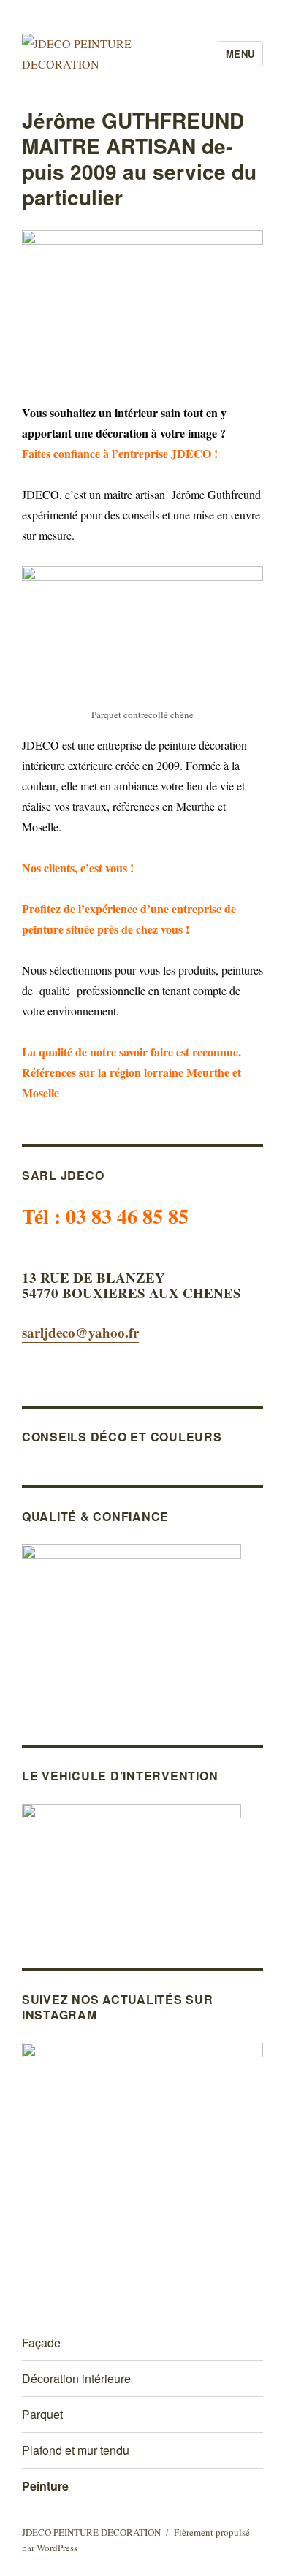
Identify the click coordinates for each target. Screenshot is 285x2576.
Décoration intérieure (76, 2378)
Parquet (42, 2414)
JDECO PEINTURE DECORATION (91, 2532)
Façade (41, 2343)
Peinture (45, 2486)
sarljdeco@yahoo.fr (80, 1332)
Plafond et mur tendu (76, 2450)
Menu (240, 54)
